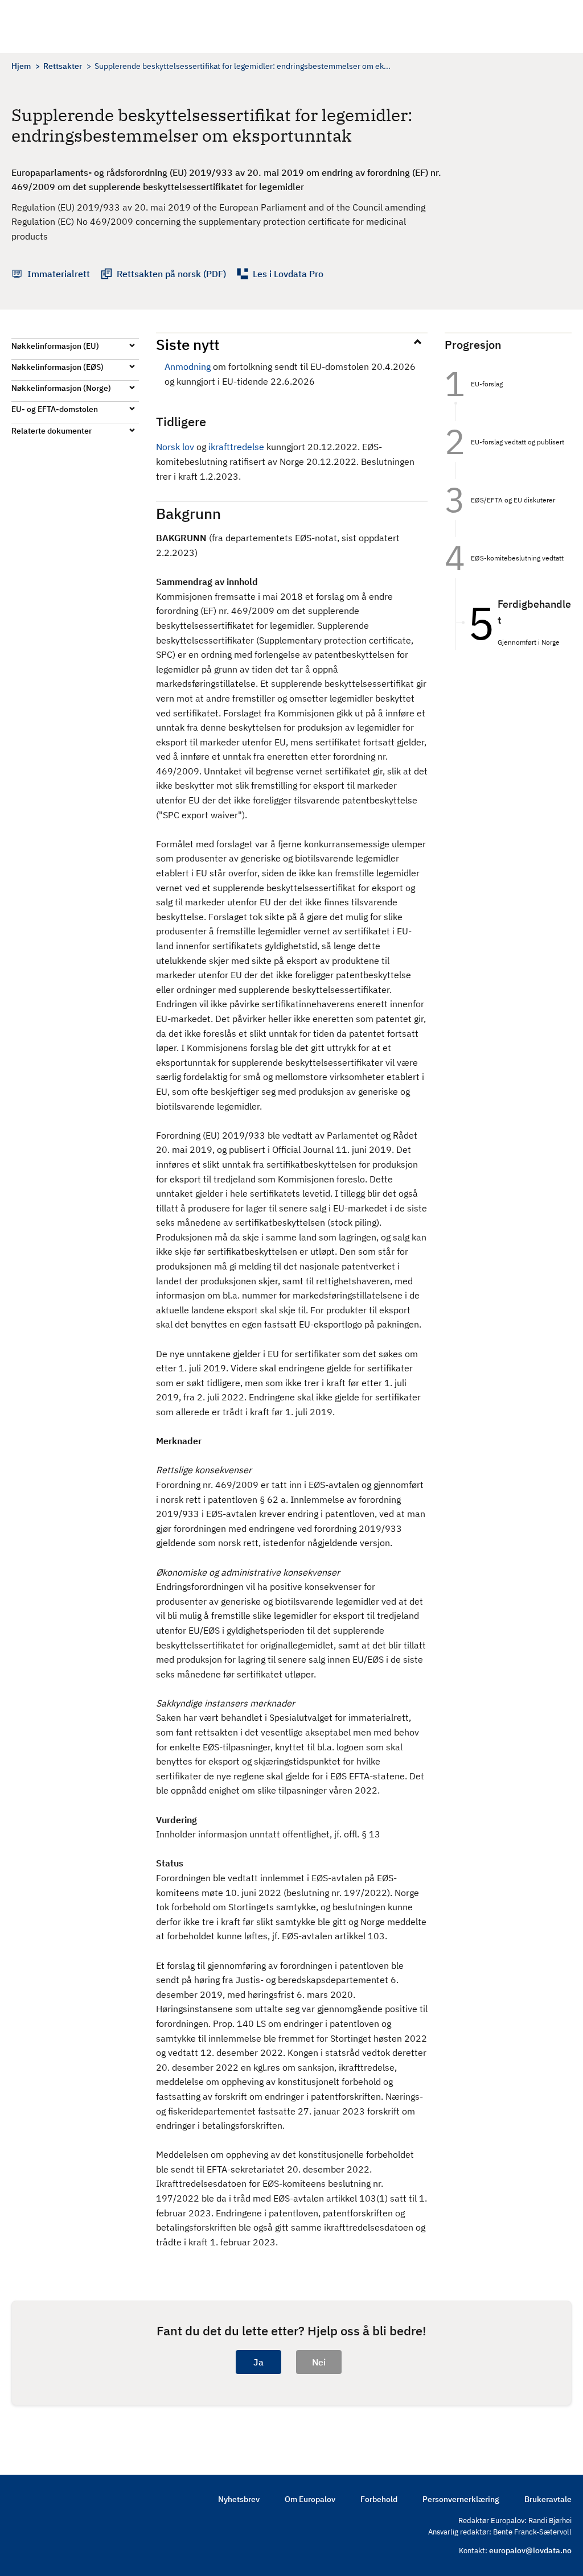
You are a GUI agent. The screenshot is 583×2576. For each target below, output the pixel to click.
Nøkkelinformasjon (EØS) (58, 367)
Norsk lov (175, 447)
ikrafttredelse (236, 447)
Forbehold (379, 2499)
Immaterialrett (59, 274)
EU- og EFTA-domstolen (55, 409)
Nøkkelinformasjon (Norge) (61, 388)
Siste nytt (188, 344)
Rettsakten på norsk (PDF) (171, 274)
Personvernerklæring (461, 2499)
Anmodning (188, 366)
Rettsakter (63, 66)
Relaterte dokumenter (52, 431)
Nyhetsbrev (239, 2499)
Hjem (21, 66)
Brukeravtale (548, 2499)
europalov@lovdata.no (530, 2550)
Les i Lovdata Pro (288, 274)
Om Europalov (310, 2499)
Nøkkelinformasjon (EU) (55, 346)
